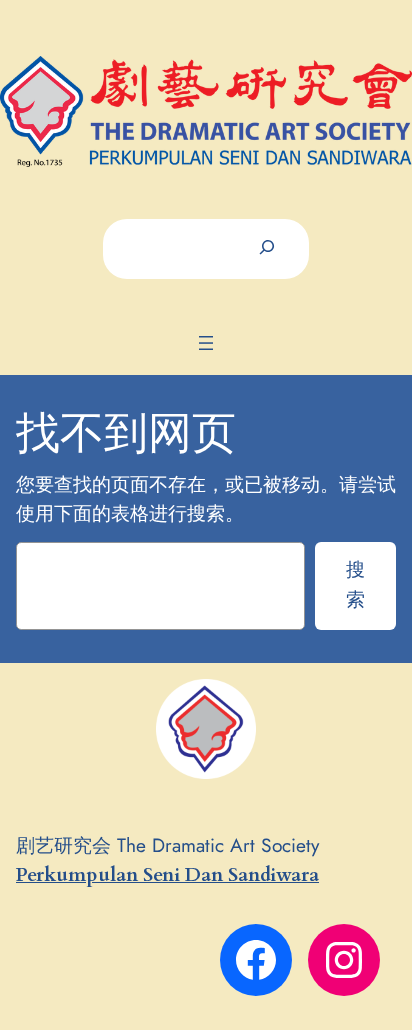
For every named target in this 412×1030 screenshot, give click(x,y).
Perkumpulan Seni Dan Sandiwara (167, 875)
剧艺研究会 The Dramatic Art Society (167, 845)
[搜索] (267, 249)
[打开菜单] (206, 343)
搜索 (355, 584)
